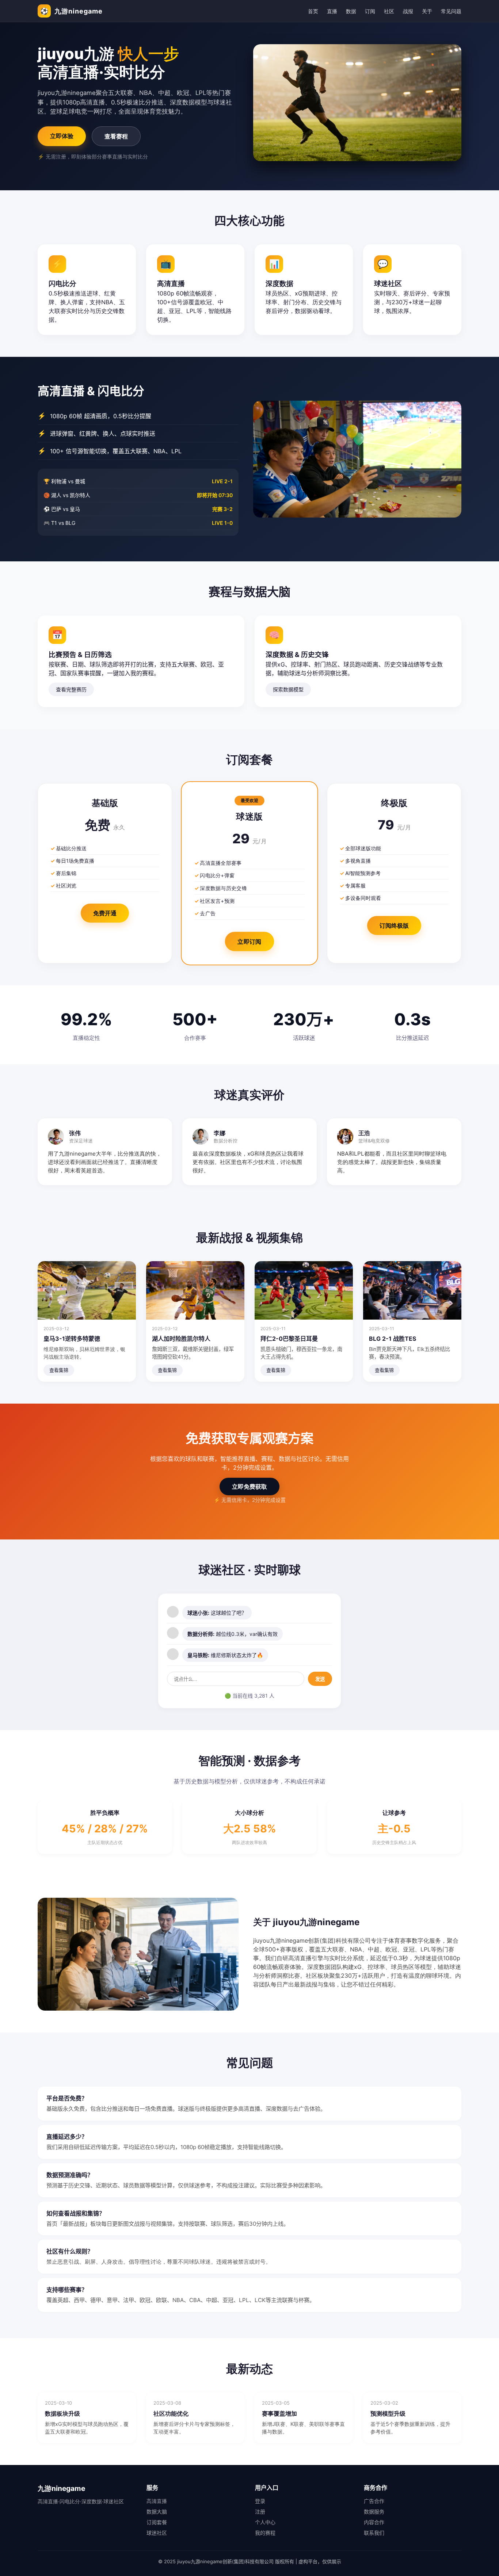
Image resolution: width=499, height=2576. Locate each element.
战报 (408, 11)
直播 (332, 11)
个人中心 (265, 2522)
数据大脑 (157, 2512)
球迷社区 (157, 2533)
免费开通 (105, 913)
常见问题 (451, 11)
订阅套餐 (157, 2522)
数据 (351, 11)
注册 (260, 2512)
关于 (427, 11)
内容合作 (374, 2522)
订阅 (370, 11)
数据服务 (374, 2512)
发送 (320, 1679)
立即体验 (62, 136)
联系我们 (374, 2533)
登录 (260, 2501)
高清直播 (157, 2501)
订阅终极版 (394, 926)
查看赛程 (116, 136)
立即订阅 (249, 942)
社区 (389, 11)
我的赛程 (265, 2533)
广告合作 (374, 2501)
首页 (313, 11)
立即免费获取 (249, 1487)
